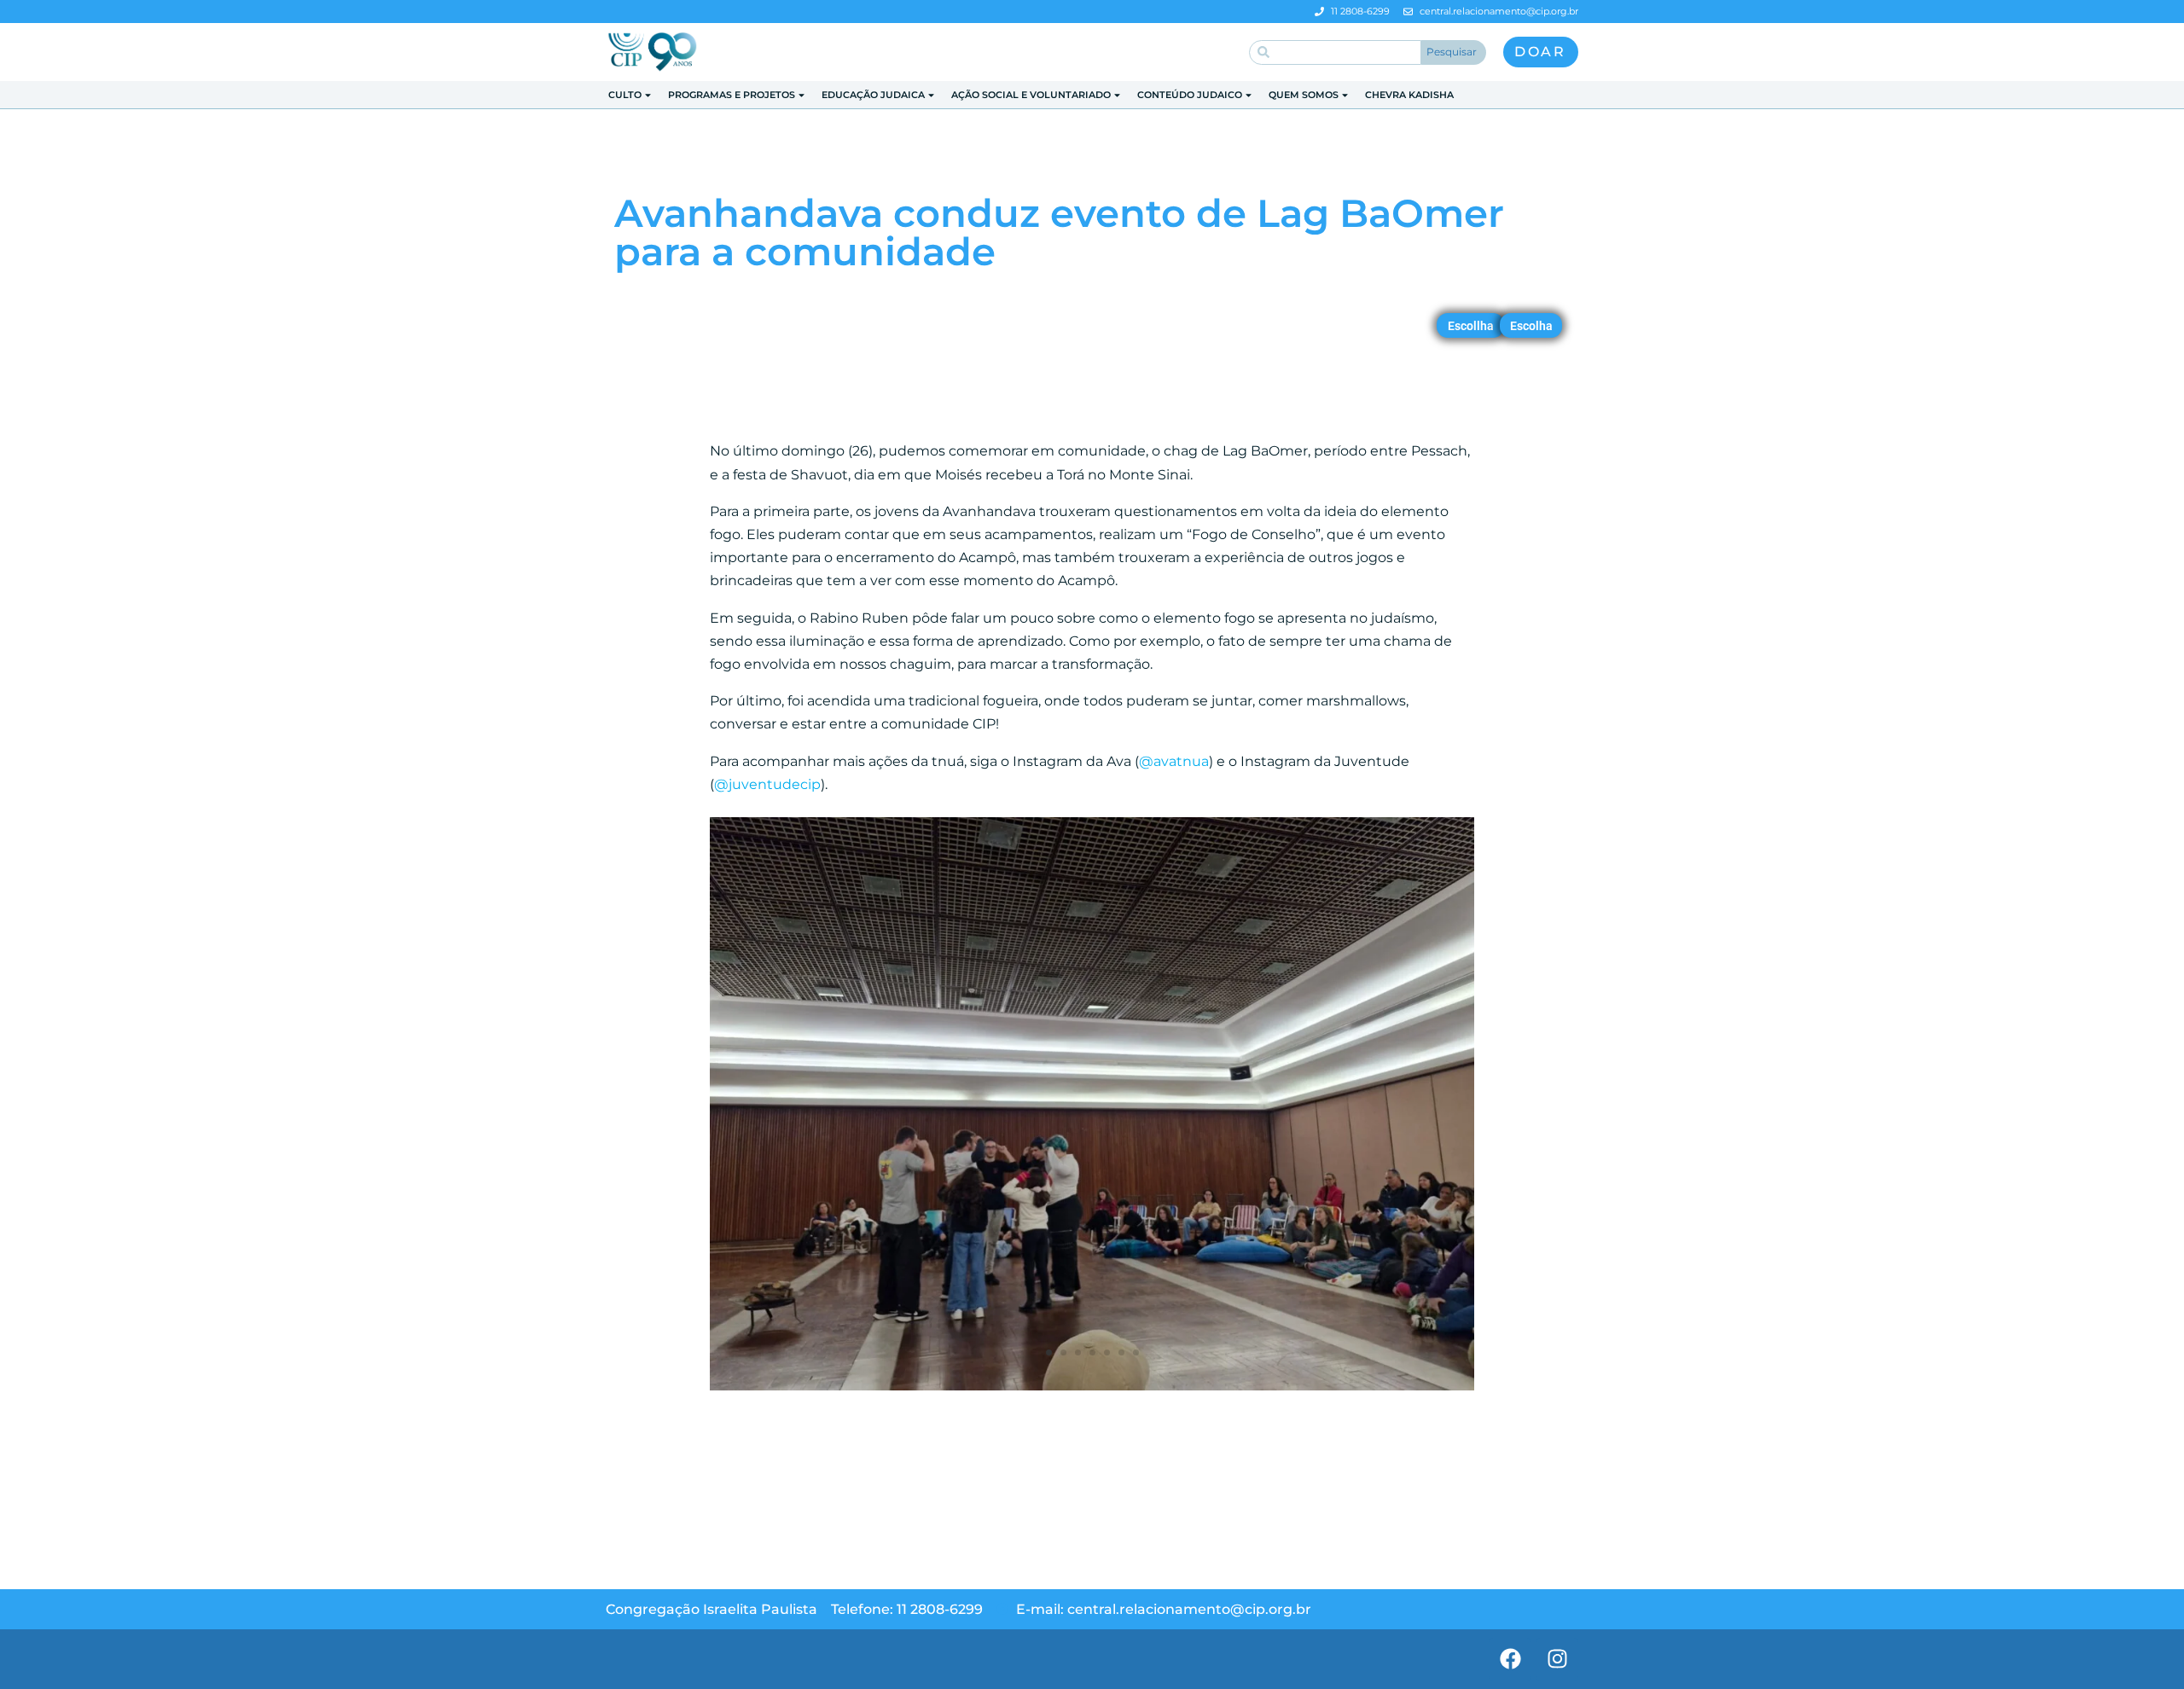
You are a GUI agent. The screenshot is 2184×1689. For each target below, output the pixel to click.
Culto (625, 95)
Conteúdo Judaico (1190, 95)
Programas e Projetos (732, 95)
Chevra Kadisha (1409, 95)
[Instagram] (1557, 1659)
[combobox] (1335, 52)
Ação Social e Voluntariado (1031, 95)
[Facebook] (1510, 1659)
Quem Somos (1304, 95)
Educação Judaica (873, 95)
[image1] (1092, 1390)
